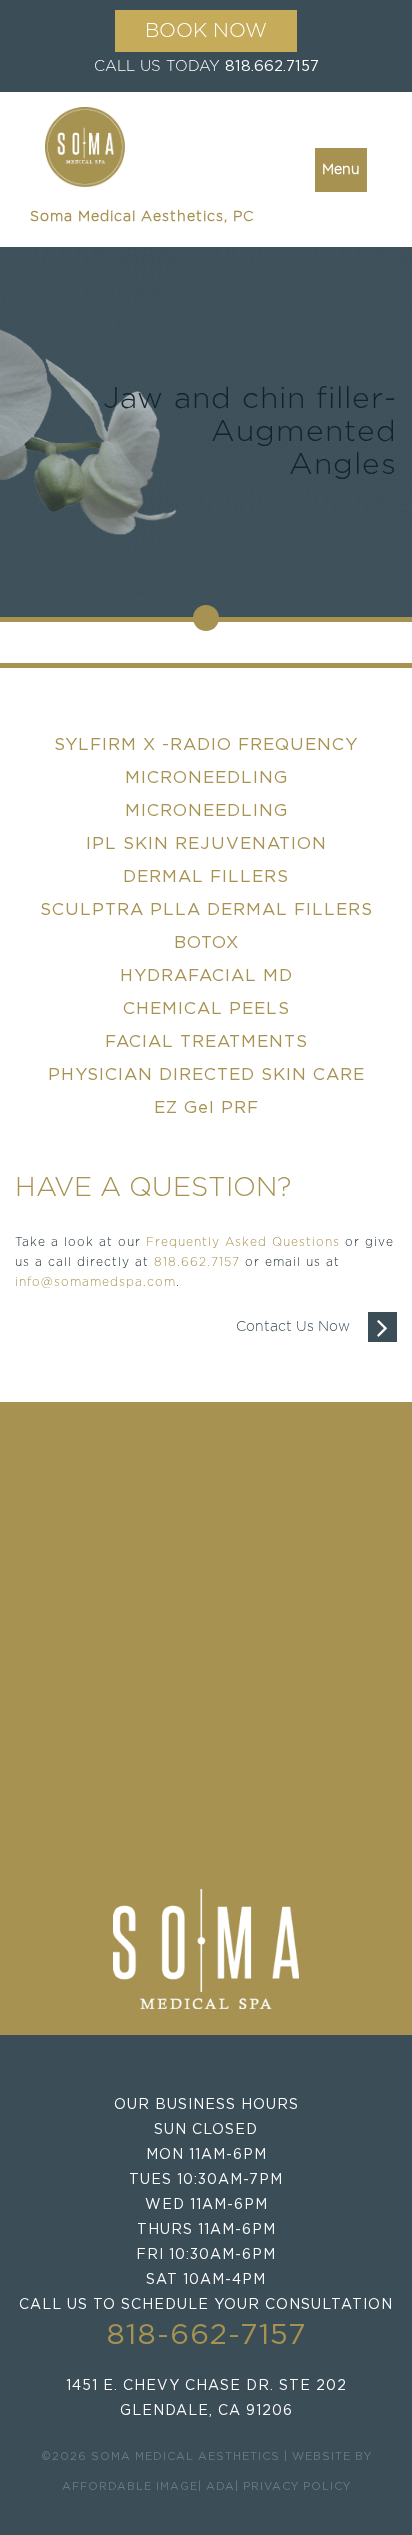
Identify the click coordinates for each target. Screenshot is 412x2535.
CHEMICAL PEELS (206, 1008)
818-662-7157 (206, 2335)
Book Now (206, 31)
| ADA (216, 2486)
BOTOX (206, 942)
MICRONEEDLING (206, 810)
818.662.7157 (272, 66)
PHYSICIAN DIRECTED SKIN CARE (206, 1074)
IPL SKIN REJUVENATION (206, 843)
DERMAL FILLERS (206, 876)
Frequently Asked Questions (243, 1242)
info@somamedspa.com (95, 1282)
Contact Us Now (302, 1327)
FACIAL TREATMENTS (206, 1041)
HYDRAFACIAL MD (206, 975)
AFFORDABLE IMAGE (130, 2486)
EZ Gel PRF (206, 1107)
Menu (341, 170)
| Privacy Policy (293, 2486)
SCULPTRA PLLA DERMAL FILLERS (206, 909)
